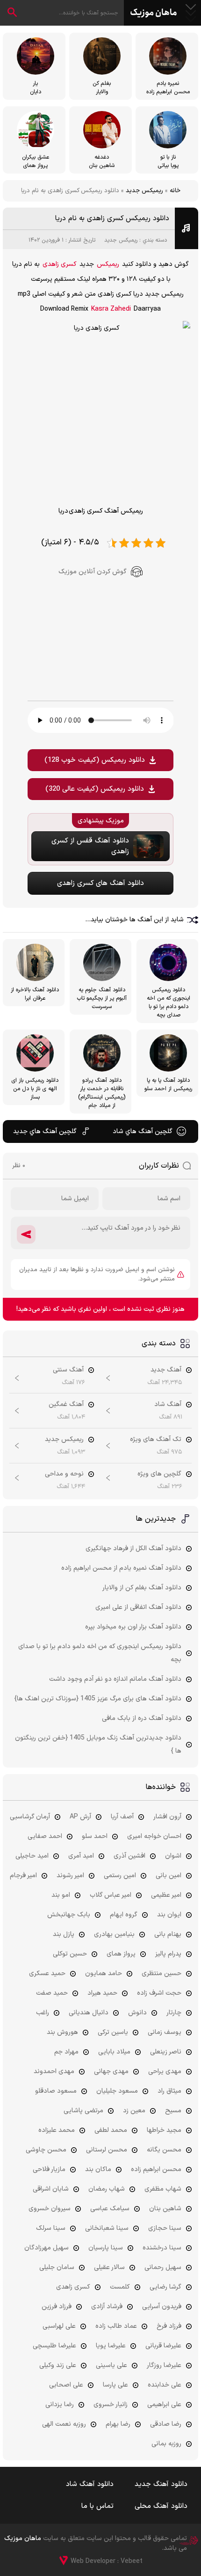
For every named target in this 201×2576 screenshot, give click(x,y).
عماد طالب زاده (116, 2326)
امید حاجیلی (32, 1856)
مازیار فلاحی (49, 2169)
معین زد (134, 2111)
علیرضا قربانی (163, 2346)
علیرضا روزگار (164, 2365)
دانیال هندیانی (89, 2013)
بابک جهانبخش (69, 1915)
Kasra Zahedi (111, 309)
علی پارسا (115, 2385)
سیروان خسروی (50, 2209)
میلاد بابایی (114, 2052)
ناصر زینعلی (166, 2052)
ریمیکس (108, 264)
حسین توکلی (70, 1954)
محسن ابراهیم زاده (156, 2169)
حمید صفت (52, 1993)
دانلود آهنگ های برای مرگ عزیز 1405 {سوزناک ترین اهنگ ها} (98, 1699)
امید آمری (81, 1856)
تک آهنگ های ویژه (156, 1439)
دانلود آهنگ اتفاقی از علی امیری (138, 1607)
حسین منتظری (162, 1974)
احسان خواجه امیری (154, 1836)
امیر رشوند (70, 1876)
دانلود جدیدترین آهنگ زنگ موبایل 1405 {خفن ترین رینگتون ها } (98, 1744)
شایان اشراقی (51, 2189)
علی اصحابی (66, 2385)
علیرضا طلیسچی (54, 2346)
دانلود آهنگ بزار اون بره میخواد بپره (133, 1627)
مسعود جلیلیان (117, 2091)
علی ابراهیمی (164, 2405)
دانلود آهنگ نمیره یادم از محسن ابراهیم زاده (121, 1568)
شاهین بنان (165, 2209)
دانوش (137, 2013)
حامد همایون (104, 1974)
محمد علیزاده (57, 2130)
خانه (175, 191)
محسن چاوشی (46, 2150)
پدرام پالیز (168, 1954)
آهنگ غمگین (66, 1404)
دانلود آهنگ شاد (90, 2484)
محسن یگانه (164, 2150)
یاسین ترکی (113, 2032)
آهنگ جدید (166, 1370)
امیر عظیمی (166, 1895)
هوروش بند (62, 2032)
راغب (43, 2013)
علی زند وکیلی (58, 2365)
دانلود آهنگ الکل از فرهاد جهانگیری (133, 1549)
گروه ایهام (124, 1915)
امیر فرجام (23, 1876)
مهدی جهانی (111, 2071)
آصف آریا (122, 1817)
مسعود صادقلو (56, 2091)
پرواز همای (121, 1954)
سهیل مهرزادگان (47, 2248)
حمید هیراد (102, 1993)
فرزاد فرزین (57, 2307)
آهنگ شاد (168, 1404)
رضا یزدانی (60, 2405)
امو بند (61, 1895)
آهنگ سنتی (68, 1370)
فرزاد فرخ (169, 2326)
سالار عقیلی (109, 2267)
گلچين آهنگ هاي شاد (143, 1131)
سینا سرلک (51, 2228)
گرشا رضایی (165, 2287)
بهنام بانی (168, 1934)
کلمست (120, 2287)
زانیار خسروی (111, 2405)
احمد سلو (95, 1836)
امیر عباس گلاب (111, 1895)
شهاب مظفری (163, 2189)
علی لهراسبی (59, 2326)
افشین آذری (129, 1856)
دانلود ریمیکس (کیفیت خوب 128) (95, 760)
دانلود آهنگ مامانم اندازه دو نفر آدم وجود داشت (115, 1679)
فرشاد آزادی (107, 2307)
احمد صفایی (45, 1836)
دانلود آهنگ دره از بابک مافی (142, 1718)
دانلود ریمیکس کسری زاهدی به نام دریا (112, 219)
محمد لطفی (111, 2130)
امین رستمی (120, 1876)
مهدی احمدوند (54, 2071)
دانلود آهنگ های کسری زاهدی (100, 883)
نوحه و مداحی (64, 1474)
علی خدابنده (165, 2385)
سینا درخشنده (162, 2248)
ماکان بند (98, 2169)
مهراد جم (66, 2052)
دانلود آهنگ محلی (161, 2506)
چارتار (174, 2013)
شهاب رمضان (107, 2189)
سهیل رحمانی (163, 2267)
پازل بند (64, 1934)
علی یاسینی (111, 2365)
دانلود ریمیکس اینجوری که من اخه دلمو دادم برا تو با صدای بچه (100, 1653)
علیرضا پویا (111, 2346)
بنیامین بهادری (114, 1934)
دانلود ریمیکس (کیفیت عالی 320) (95, 789)
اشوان (173, 1856)
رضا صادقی (166, 2424)
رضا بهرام (118, 2424)
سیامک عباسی (110, 2209)
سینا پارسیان (106, 2248)
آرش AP (80, 1817)
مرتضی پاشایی (83, 2111)
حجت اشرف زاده (159, 1993)
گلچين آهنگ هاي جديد (45, 1131)
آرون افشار (167, 1817)
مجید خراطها (164, 2130)
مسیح (173, 2111)
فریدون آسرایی (162, 2307)
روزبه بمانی (166, 2444)
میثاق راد (169, 2091)
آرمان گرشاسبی (30, 1817)
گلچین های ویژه (159, 1474)
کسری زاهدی (60, 264)
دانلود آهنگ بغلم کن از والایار (142, 1588)
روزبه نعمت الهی (64, 2424)
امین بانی (169, 1876)
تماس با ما (97, 2506)
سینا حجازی (165, 2228)
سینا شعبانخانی (107, 2228)
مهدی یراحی (165, 2071)
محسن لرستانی (107, 2150)
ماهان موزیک (154, 13)
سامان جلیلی (57, 2267)
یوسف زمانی (165, 2032)
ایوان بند (169, 1915)
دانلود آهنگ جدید (161, 2484)
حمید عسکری (47, 1974)
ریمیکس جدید (144, 191)
